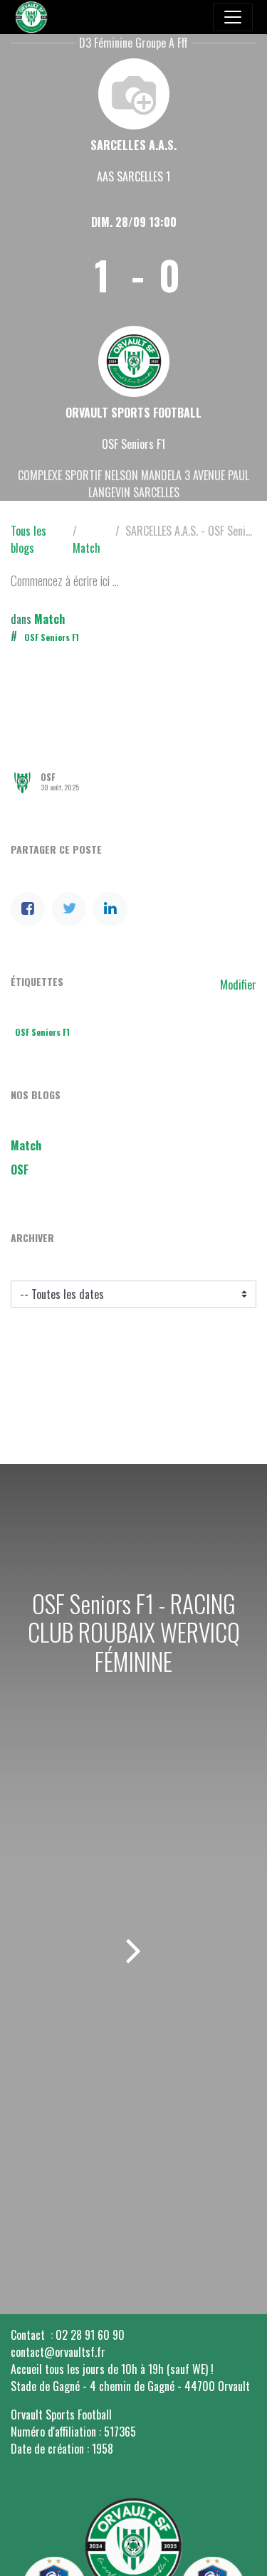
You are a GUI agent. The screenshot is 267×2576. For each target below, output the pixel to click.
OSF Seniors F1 (52, 637)
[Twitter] (69, 909)
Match (87, 548)
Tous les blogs (28, 539)
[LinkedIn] (110, 909)
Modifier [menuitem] (238, 985)
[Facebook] (28, 909)
